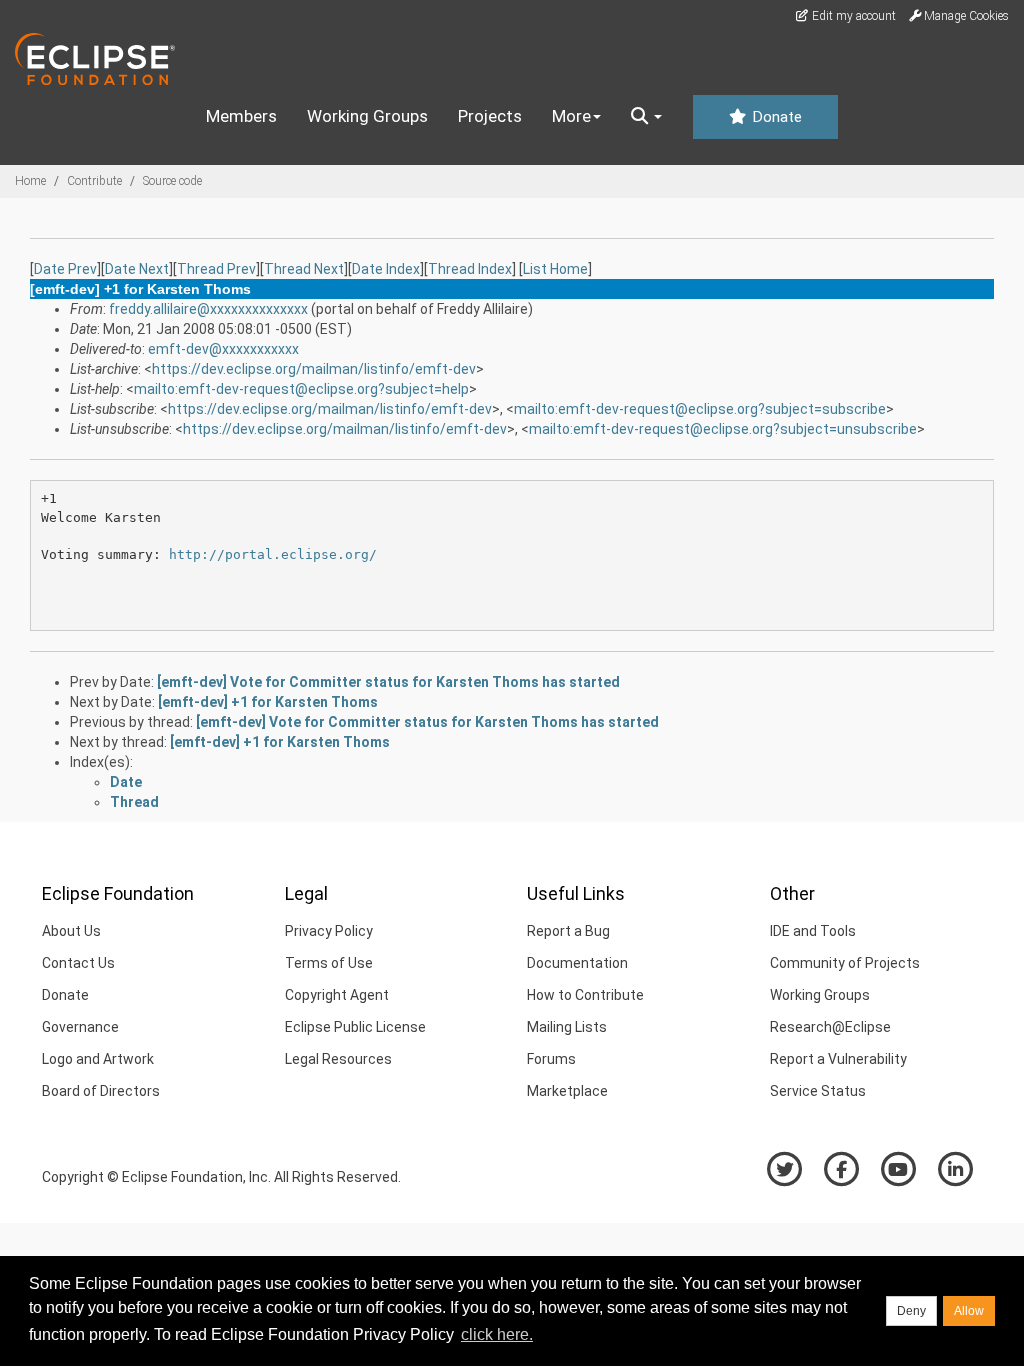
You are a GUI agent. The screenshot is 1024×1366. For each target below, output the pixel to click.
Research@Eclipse (830, 1027)
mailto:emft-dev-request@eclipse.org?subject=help (301, 389)
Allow (969, 1311)
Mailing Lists (567, 1027)
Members (241, 116)
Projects (490, 116)
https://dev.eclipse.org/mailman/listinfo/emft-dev (314, 369)
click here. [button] (497, 1334)
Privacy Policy (329, 931)
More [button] (571, 116)
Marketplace (567, 1091)
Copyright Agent (337, 995)
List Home (555, 269)
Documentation (577, 963)
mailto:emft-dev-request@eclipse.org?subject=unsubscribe (723, 429)
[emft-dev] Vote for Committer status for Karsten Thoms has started (388, 682)
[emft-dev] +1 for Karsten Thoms (268, 702)
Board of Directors (101, 1091)
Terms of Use (329, 963)
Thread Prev (216, 269)
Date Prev (65, 269)
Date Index (386, 269)
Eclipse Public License (355, 1027)
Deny (911, 1311)
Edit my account (852, 16)
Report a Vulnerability (838, 1059)
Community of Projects (845, 963)
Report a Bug (568, 931)
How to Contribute (585, 995)
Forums (551, 1059)
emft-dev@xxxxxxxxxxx (223, 349)
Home (30, 181)
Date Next (137, 269)
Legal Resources (338, 1059)
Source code (172, 181)
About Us (71, 931)
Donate (775, 117)
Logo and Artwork (98, 1059)
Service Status (818, 1091)
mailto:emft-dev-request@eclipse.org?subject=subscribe (700, 409)
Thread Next (304, 269)
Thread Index (470, 269)
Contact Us (78, 963)
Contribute (94, 181)
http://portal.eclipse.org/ (273, 554)
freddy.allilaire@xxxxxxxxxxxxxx (208, 309)
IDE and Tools (813, 931)
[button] (646, 117)
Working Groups (367, 116)
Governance (80, 1027)
